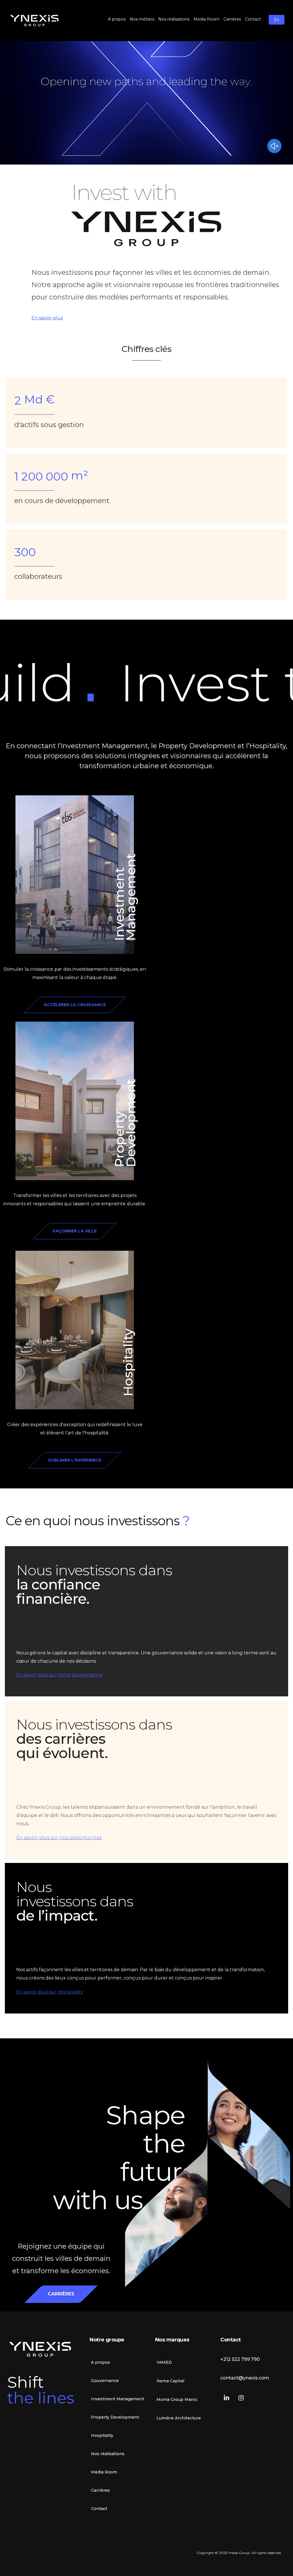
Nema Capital (170, 2381)
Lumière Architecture (179, 2418)
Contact (99, 2509)
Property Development (125, 1123)
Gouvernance (105, 2381)
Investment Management (125, 897)
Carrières (100, 2490)
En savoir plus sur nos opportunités (59, 1838)
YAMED (164, 2362)
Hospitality (128, 1363)
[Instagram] (241, 2398)
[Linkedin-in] (226, 2398)
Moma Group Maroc (177, 2399)
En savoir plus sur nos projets (50, 1992)
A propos (100, 2362)
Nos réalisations (108, 2454)
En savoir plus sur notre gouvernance (60, 1675)
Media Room (104, 2472)
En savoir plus (47, 318)
